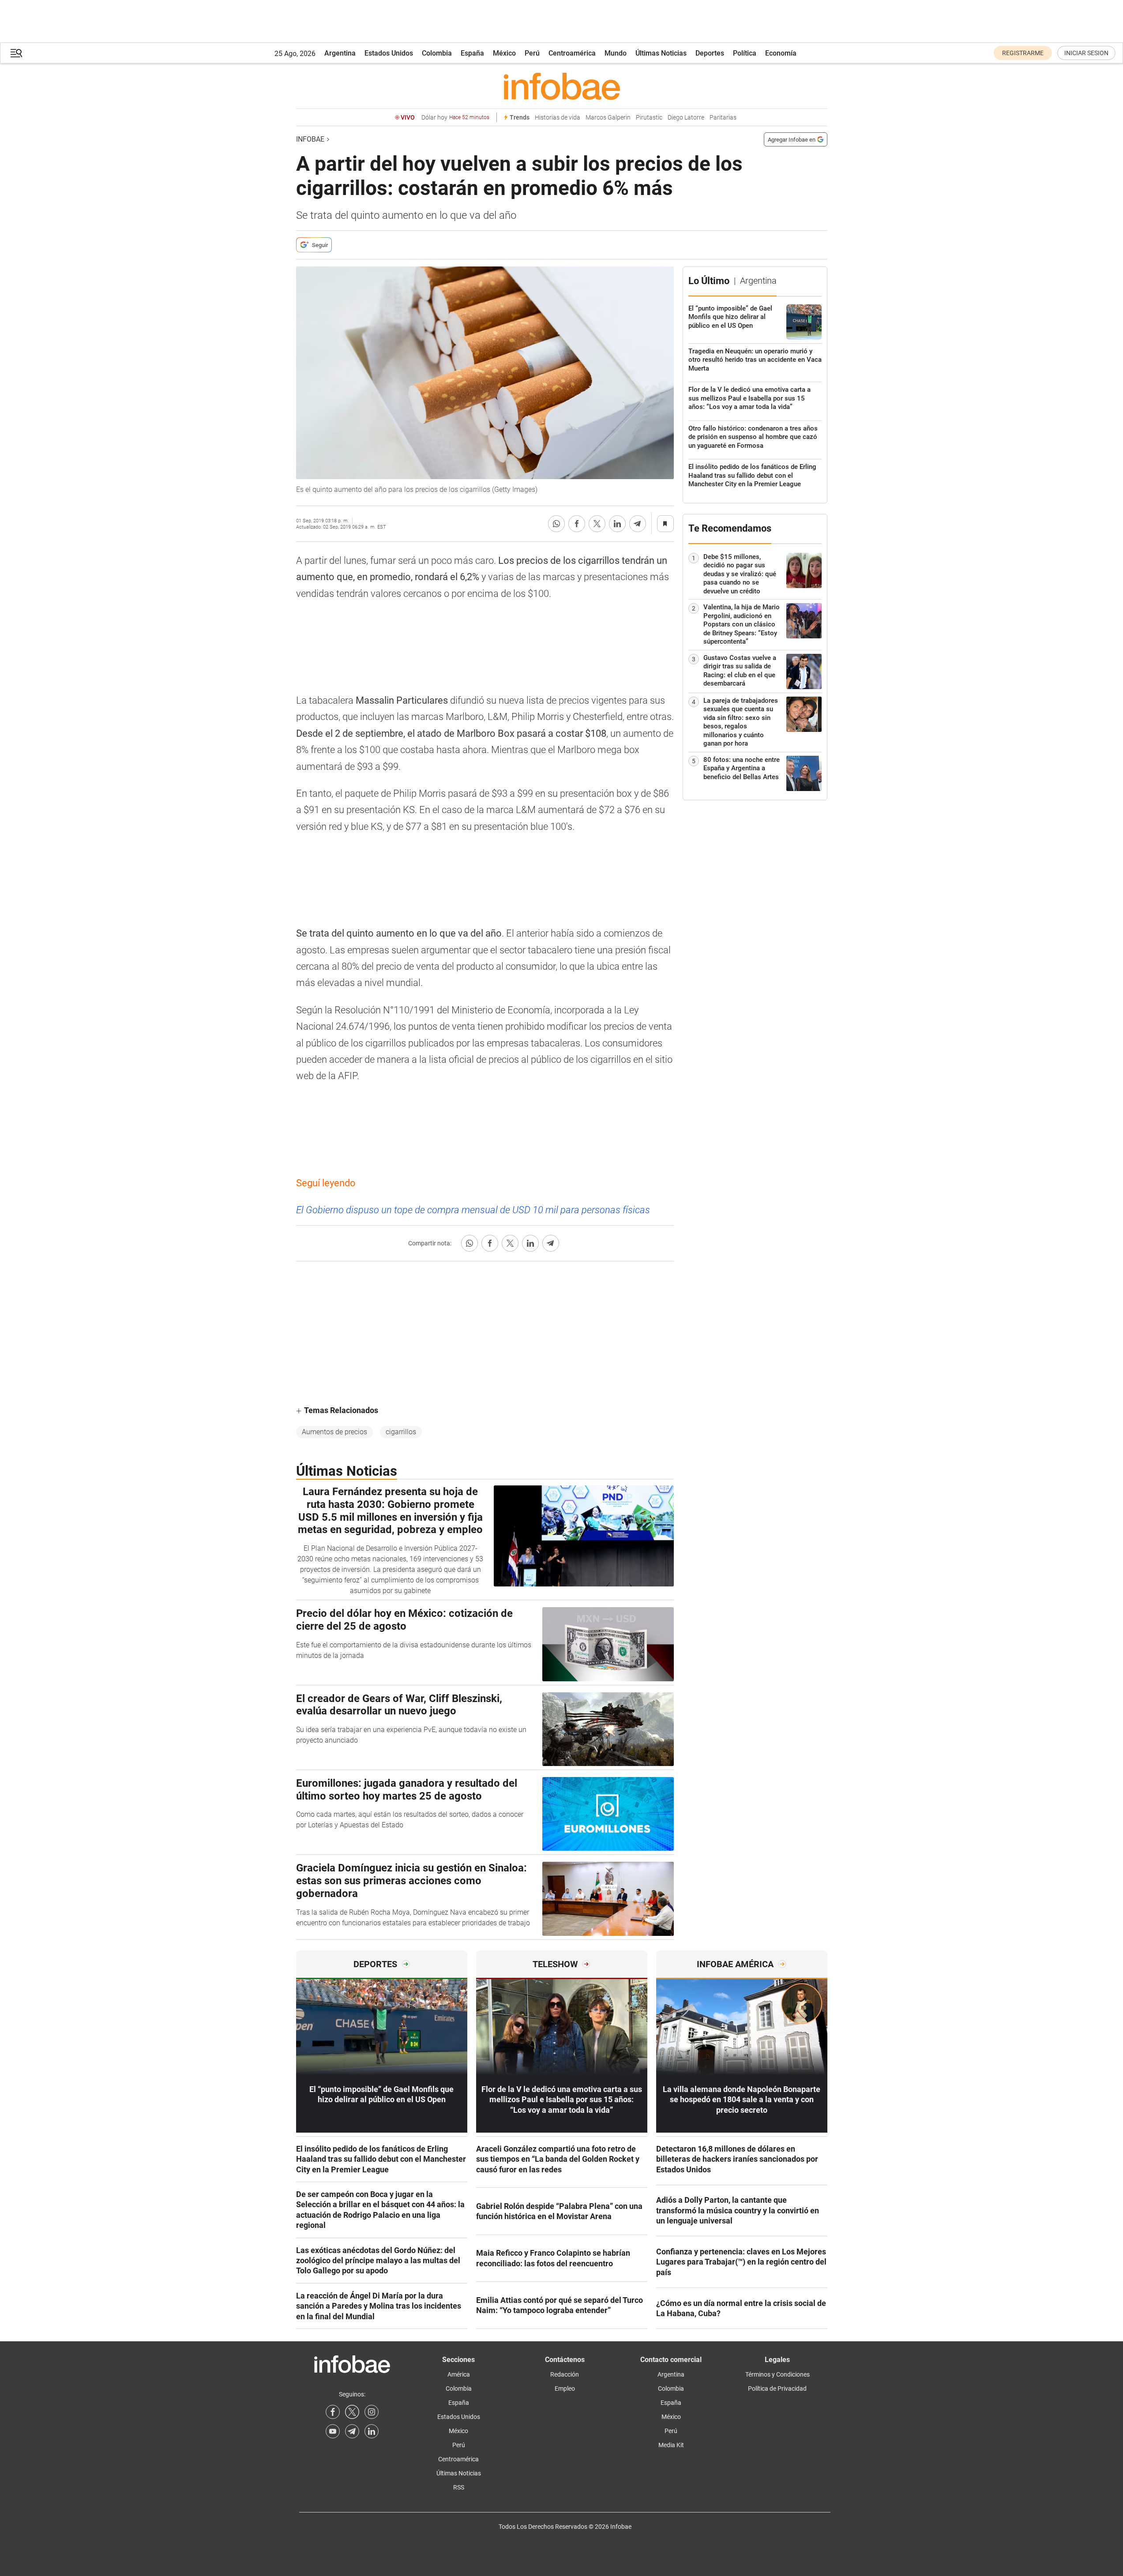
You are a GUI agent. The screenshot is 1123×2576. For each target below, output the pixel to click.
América (459, 2374)
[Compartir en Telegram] (638, 524)
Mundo (616, 53)
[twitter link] (352, 2412)
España (472, 53)
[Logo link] (562, 86)
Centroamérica (572, 53)
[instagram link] (372, 2412)
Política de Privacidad (777, 2389)
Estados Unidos (389, 53)
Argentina (340, 53)
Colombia (437, 53)
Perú (532, 53)
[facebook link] (333, 2412)
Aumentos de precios (334, 1432)
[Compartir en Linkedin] (617, 524)
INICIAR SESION (1086, 53)
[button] (16, 53)
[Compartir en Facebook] (577, 524)
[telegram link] (352, 2431)
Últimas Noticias (661, 53)
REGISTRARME (1023, 53)
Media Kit (671, 2445)
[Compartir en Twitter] (597, 524)
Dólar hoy (455, 118)
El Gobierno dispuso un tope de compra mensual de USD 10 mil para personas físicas (473, 1210)
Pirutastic (649, 118)
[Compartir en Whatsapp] (556, 524)
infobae (310, 139)
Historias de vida (558, 118)
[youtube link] (333, 2431)
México (504, 53)
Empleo (565, 2389)
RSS (459, 2487)
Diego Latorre (686, 118)
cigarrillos (401, 1432)
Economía (781, 53)
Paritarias (723, 118)
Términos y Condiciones (777, 2374)
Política (745, 53)
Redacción (565, 2374)
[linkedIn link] (372, 2431)
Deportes (710, 53)
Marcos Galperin (608, 118)
